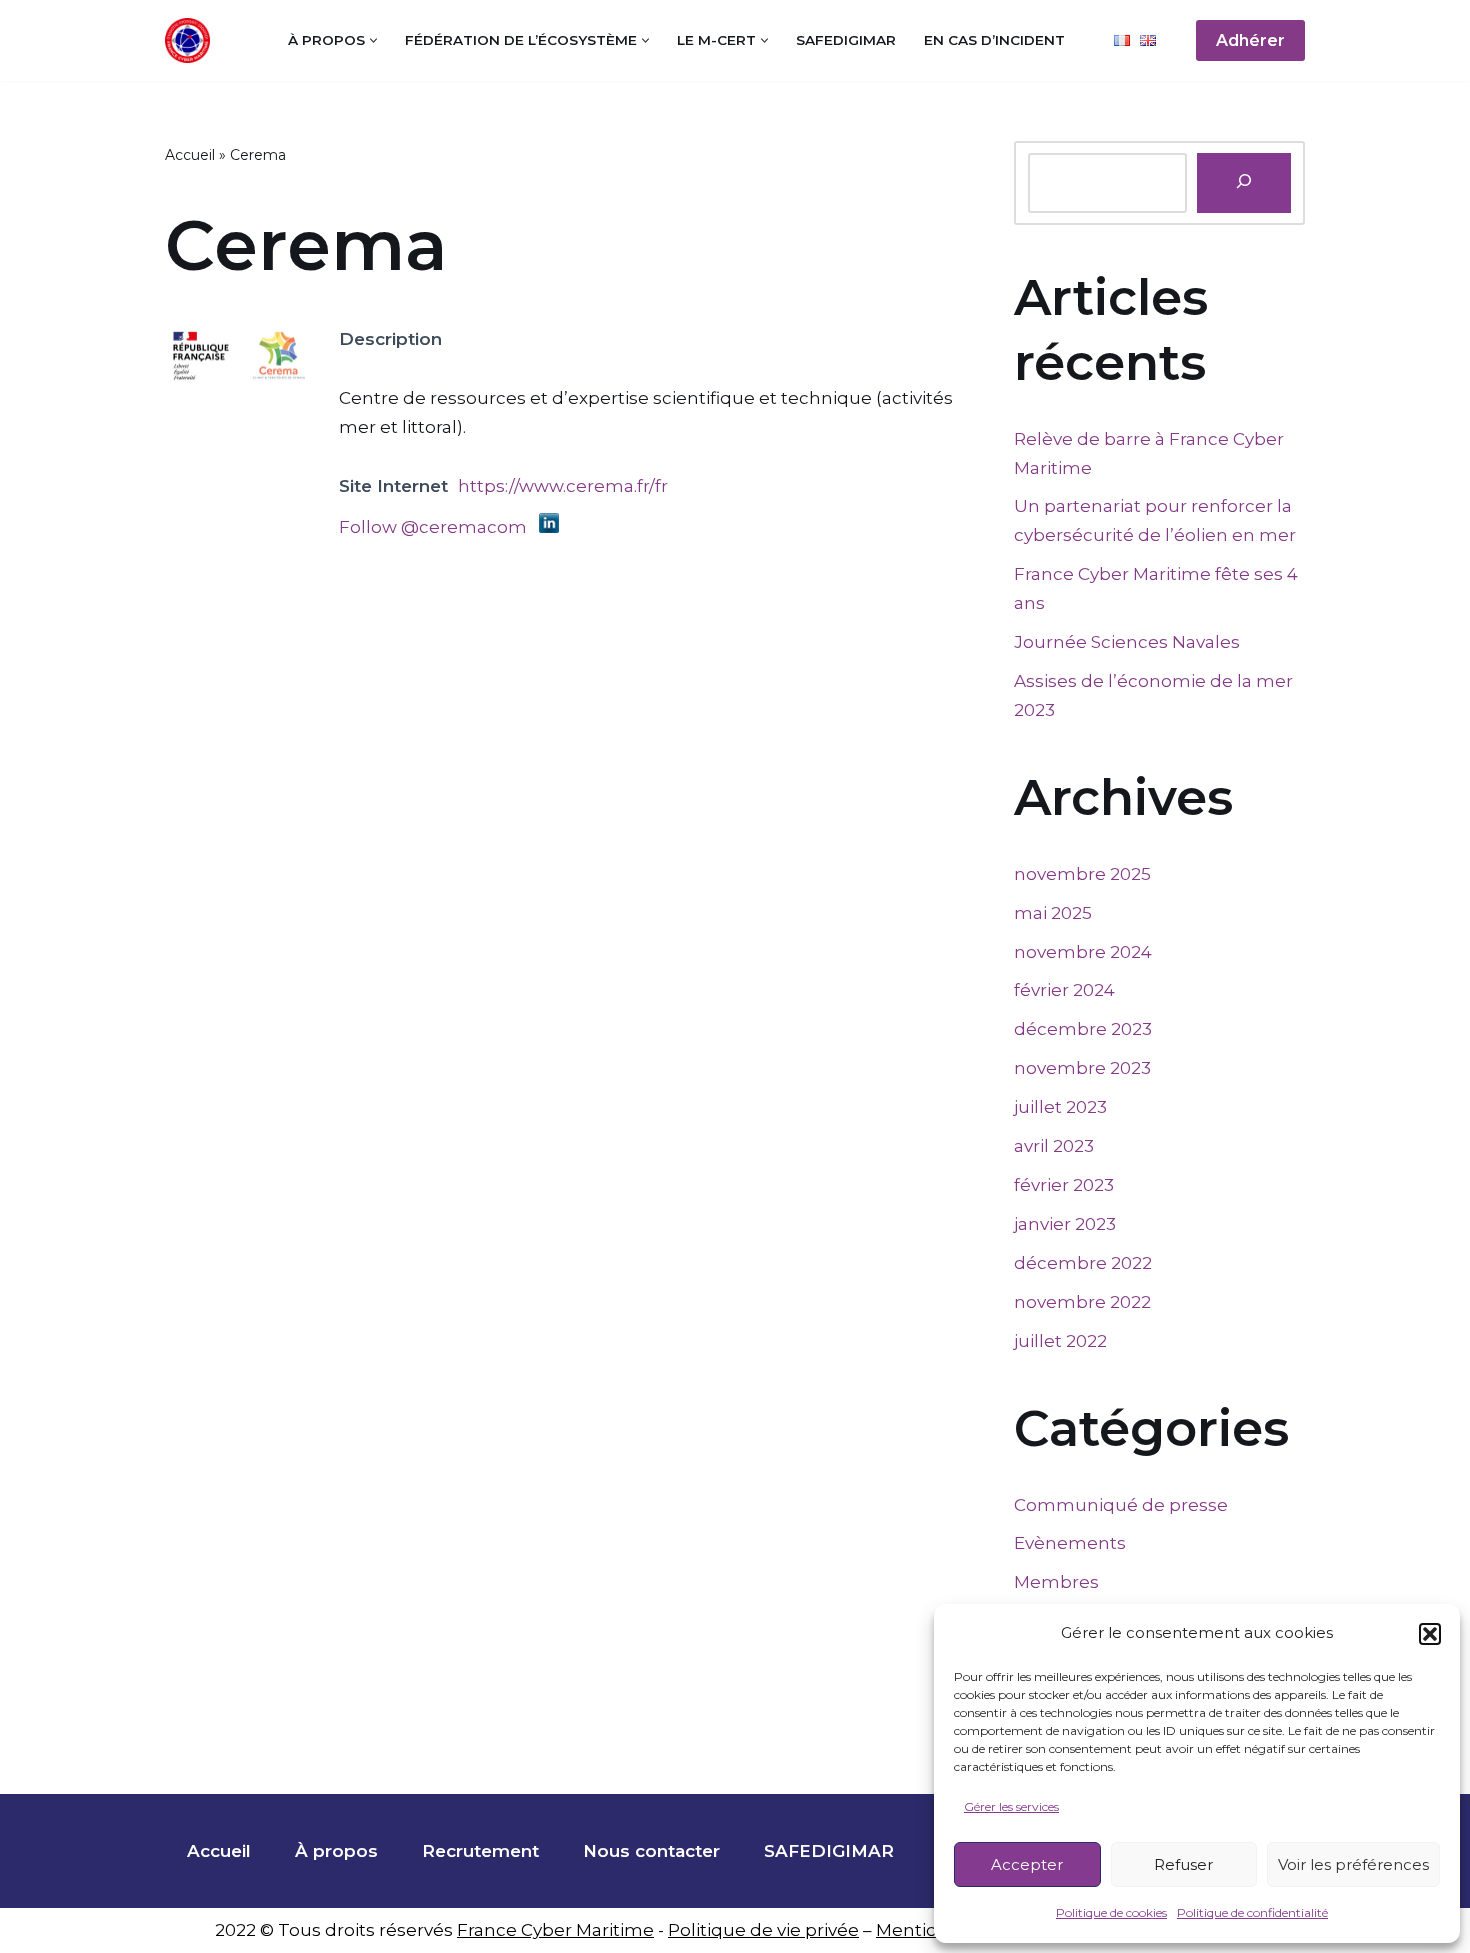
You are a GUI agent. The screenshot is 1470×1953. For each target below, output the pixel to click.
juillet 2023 (1060, 1107)
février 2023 (1064, 1185)
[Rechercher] (1244, 183)
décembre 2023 (1083, 1029)
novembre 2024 (1083, 952)
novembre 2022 (1082, 1302)
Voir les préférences (1353, 1864)
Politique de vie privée (763, 1930)
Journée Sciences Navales (1127, 642)
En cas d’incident (994, 40)
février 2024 (1064, 990)
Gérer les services (1011, 1806)
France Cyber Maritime (555, 1930)
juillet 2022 (1060, 1341)
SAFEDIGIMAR (846, 40)
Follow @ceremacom (433, 527)
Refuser (1183, 1864)
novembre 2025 (1082, 874)
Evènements (1070, 1543)
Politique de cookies (1111, 1912)
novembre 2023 (1082, 1068)
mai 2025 (1053, 913)
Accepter (1027, 1864)
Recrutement (480, 1851)
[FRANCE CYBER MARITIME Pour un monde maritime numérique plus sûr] (192, 40)
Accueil (190, 155)
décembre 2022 (1083, 1263)
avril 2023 (1054, 1146)
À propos (336, 1851)
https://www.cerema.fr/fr (563, 486)
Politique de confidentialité (1252, 1912)
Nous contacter (651, 1851)
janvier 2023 (1065, 1224)
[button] (1430, 1634)
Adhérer (1250, 40)
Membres (1056, 1582)
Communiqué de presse (1121, 1505)
